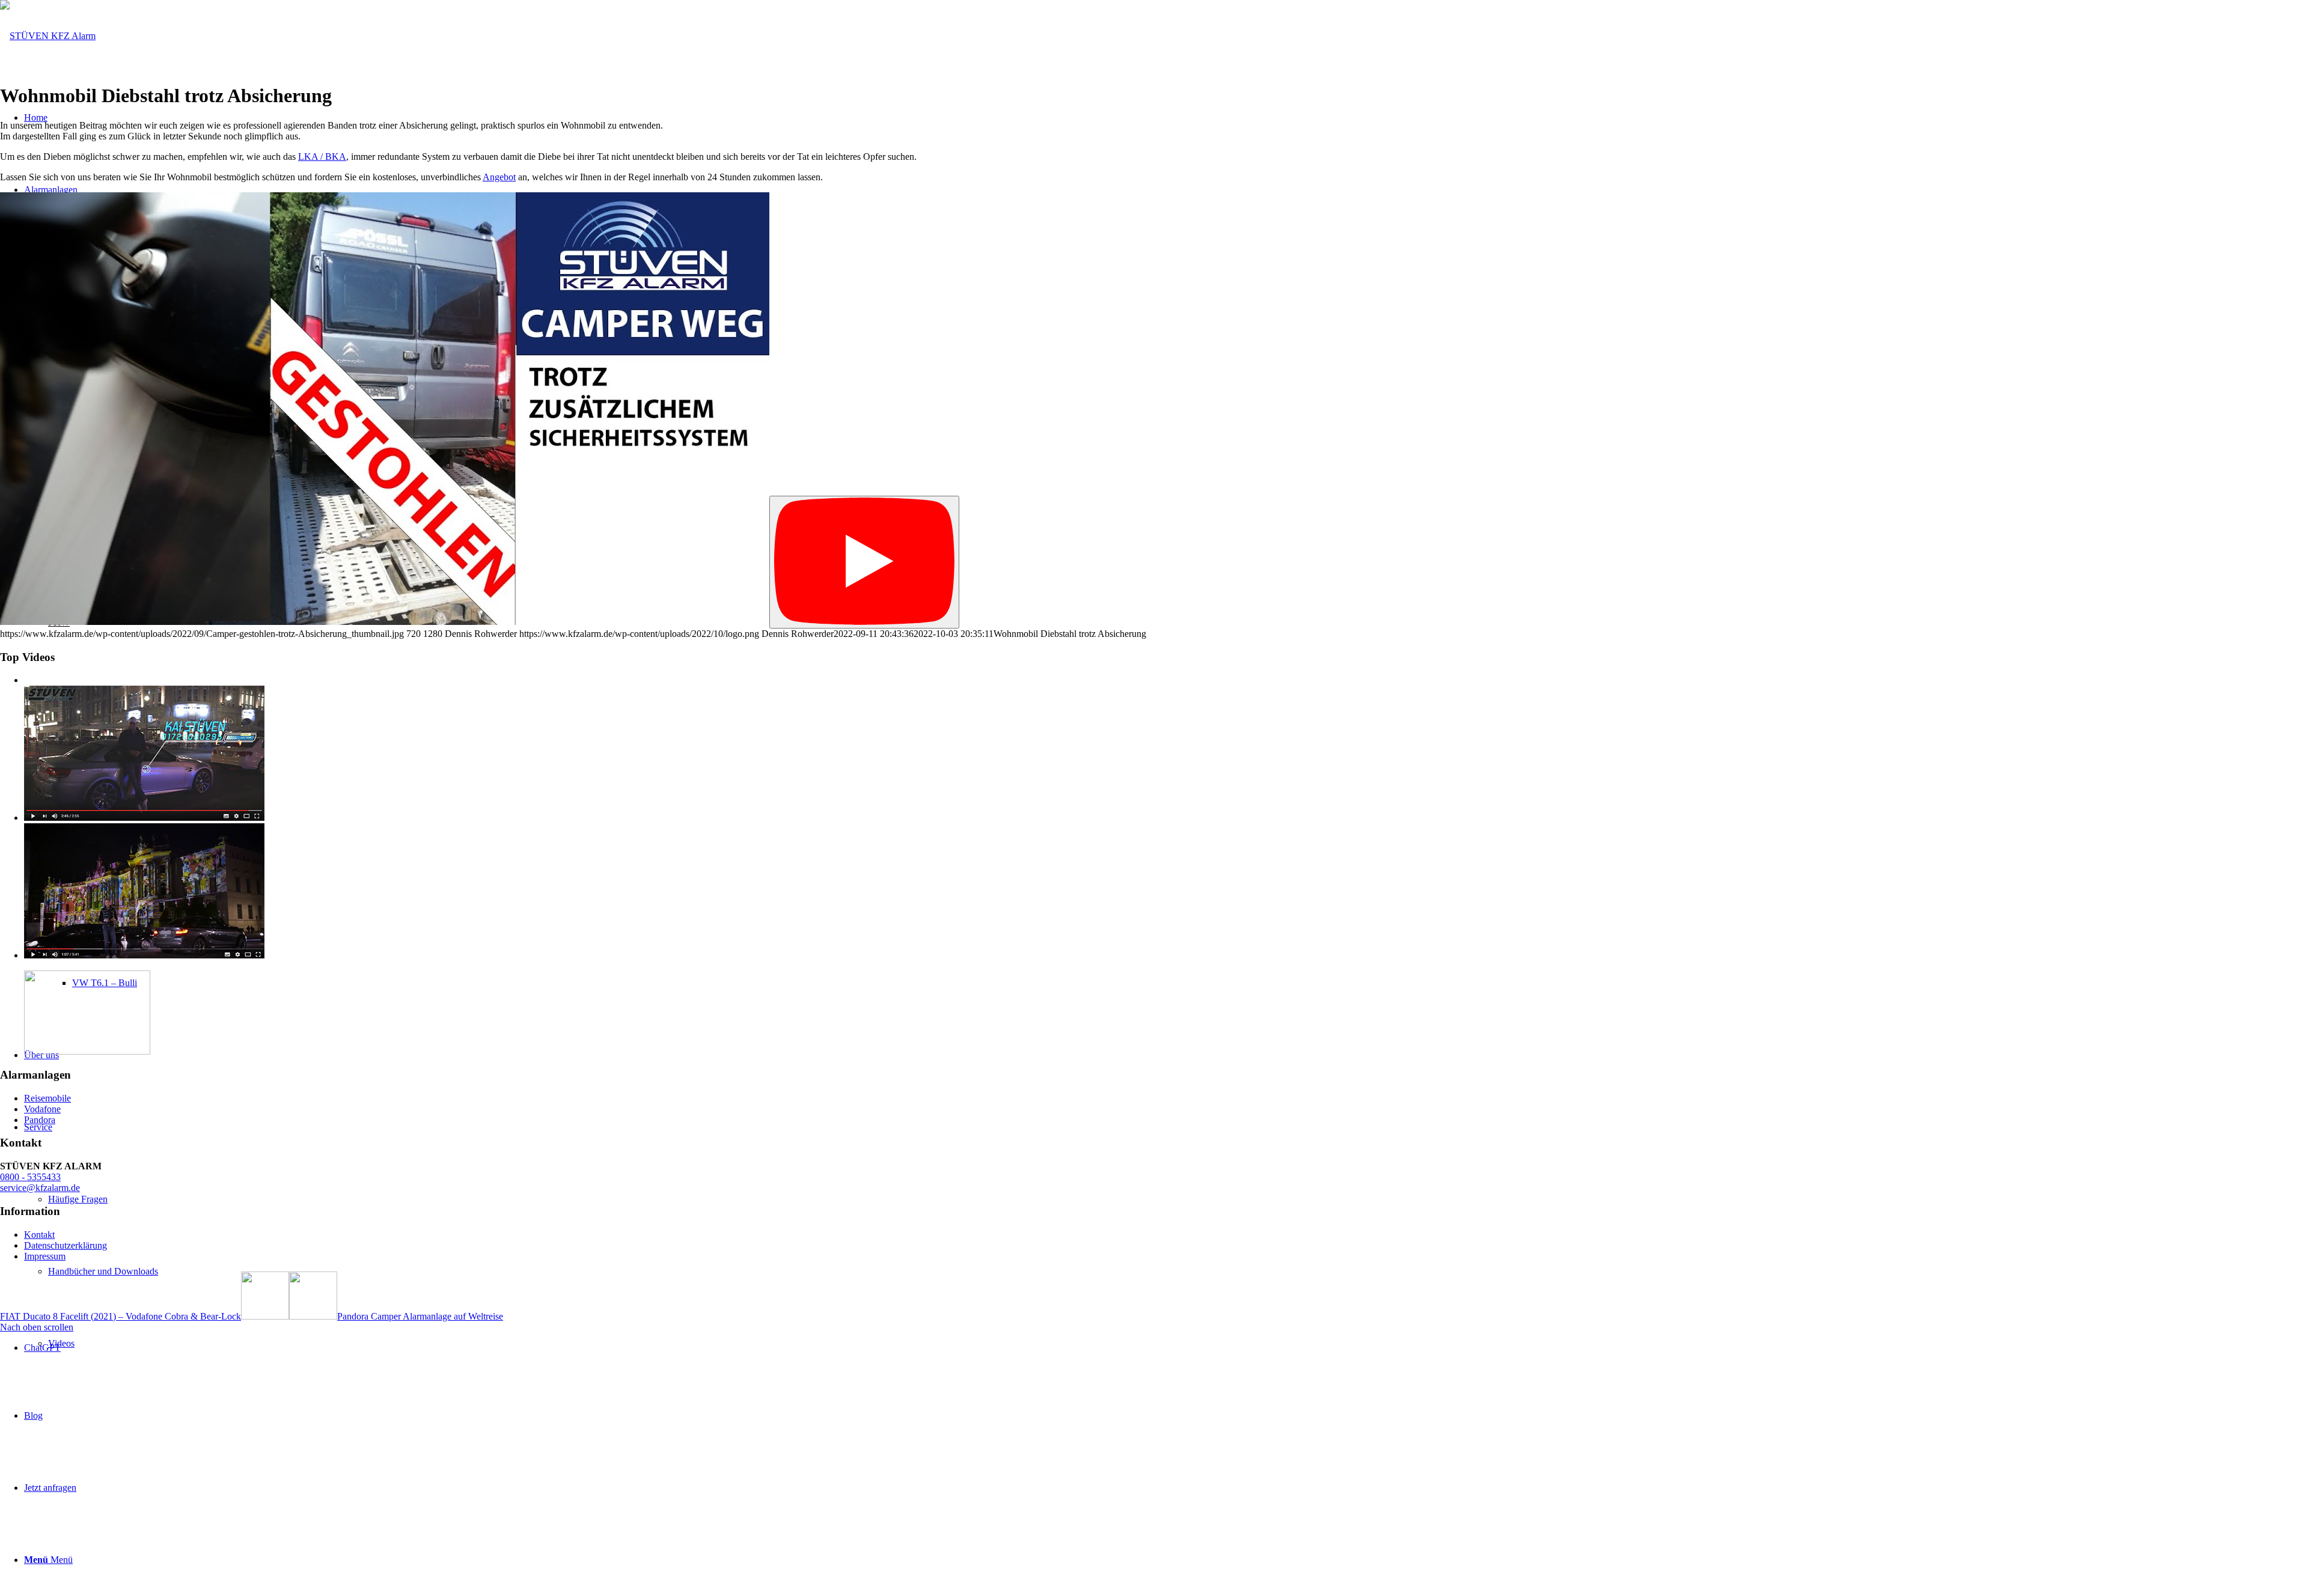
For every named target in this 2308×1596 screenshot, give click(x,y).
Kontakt (39, 1235)
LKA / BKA (322, 157)
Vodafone (42, 1109)
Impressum (45, 1256)
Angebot (499, 177)
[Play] (864, 562)
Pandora (40, 1120)
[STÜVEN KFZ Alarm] (48, 36)
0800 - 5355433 (30, 1177)
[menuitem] (1178, 1272)
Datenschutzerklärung (66, 1245)
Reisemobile (47, 1098)
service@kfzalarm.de (40, 1188)
